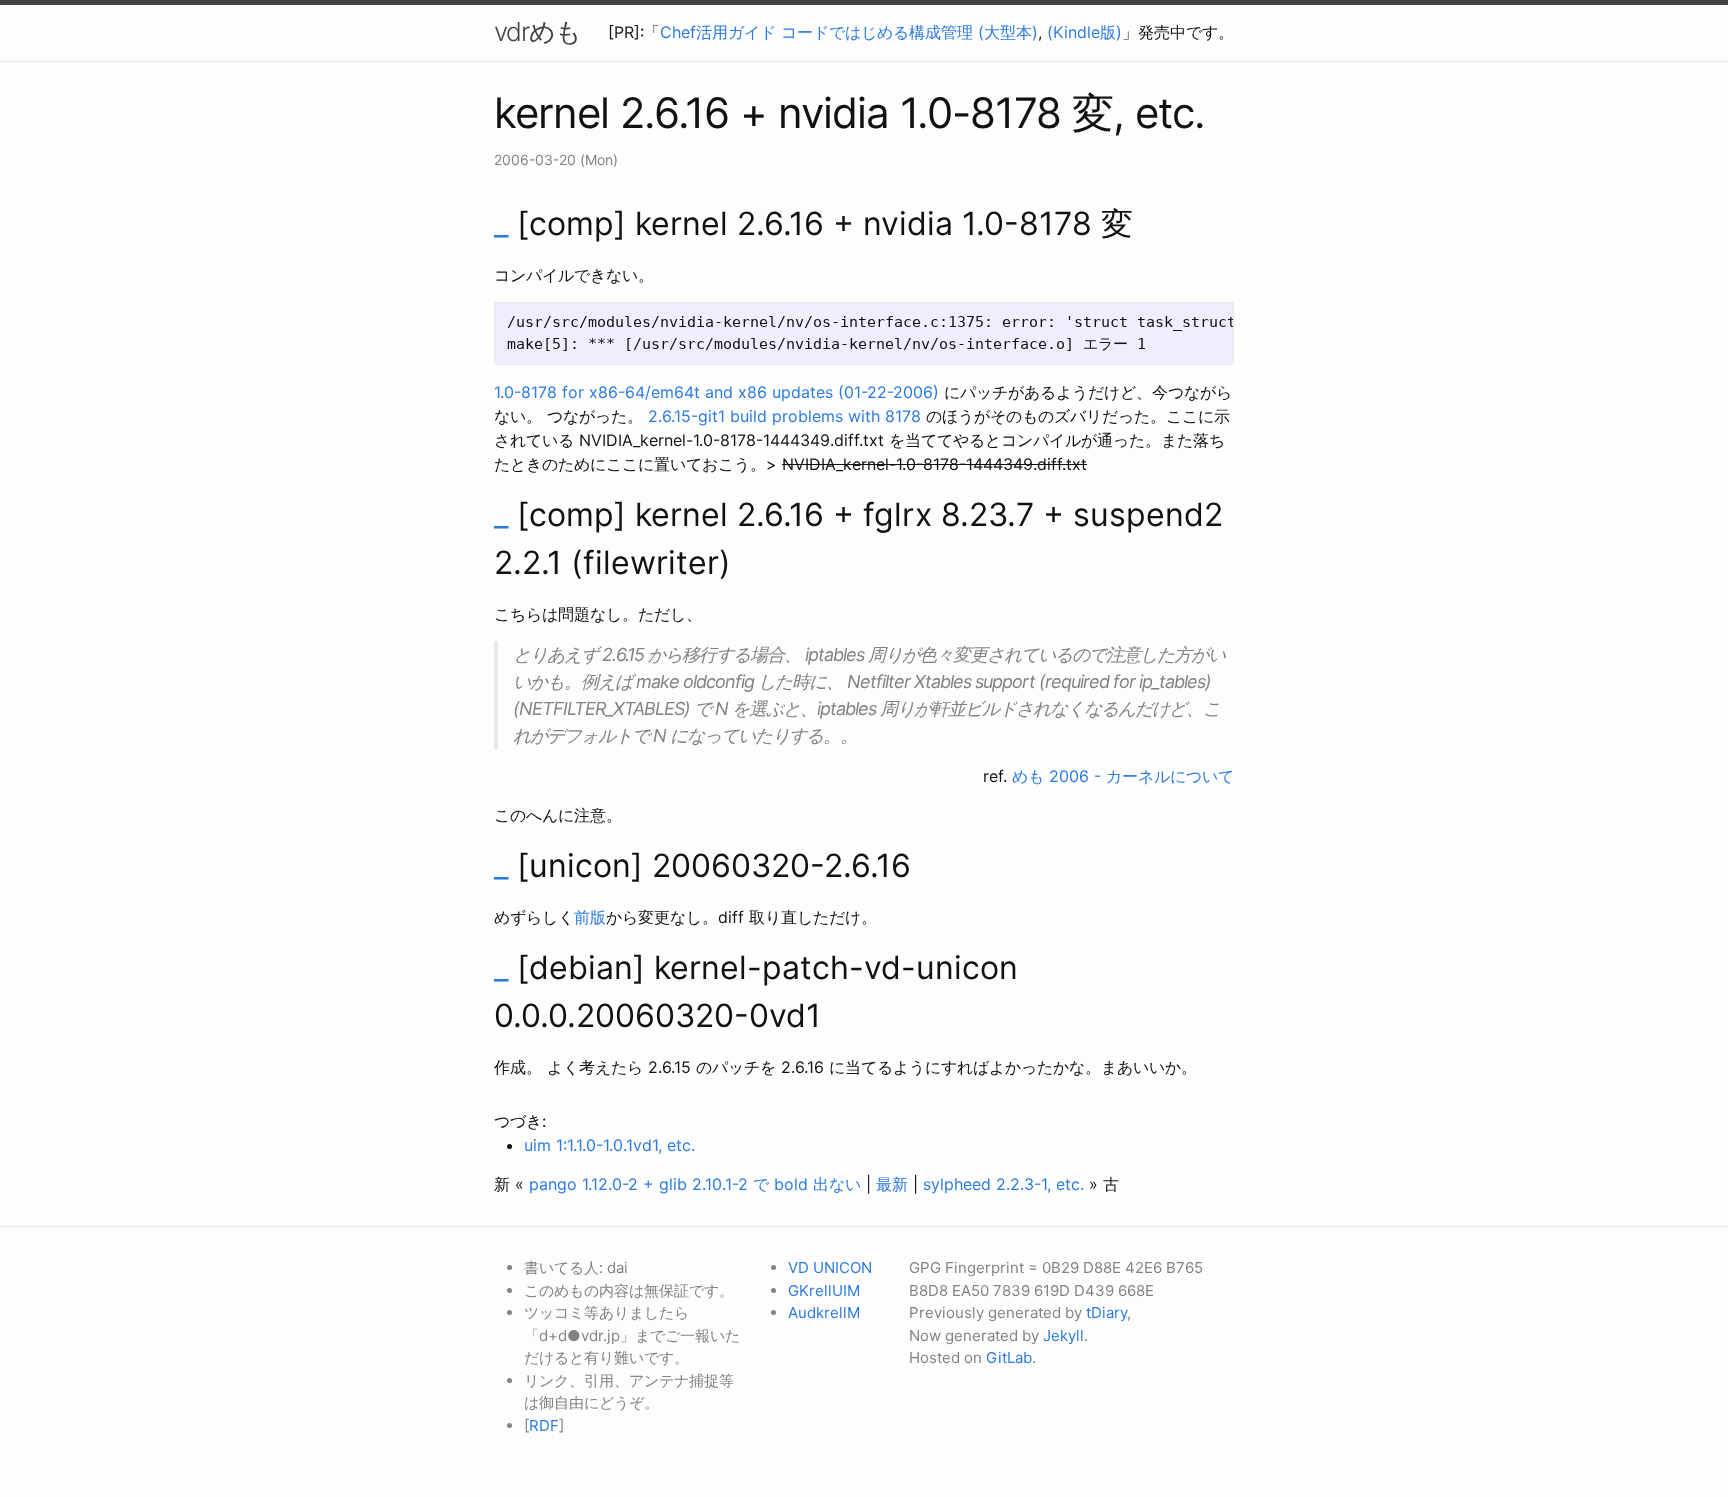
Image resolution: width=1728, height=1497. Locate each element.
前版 (590, 917)
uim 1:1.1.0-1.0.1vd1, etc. (609, 1145)
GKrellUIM (824, 1290)
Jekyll (1063, 1335)
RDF (544, 1425)
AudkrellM (824, 1312)
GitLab (1009, 1357)
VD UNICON (830, 1267)
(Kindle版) (1084, 32)
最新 (892, 1184)
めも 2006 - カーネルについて (1123, 776)
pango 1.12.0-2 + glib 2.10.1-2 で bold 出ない (695, 1184)
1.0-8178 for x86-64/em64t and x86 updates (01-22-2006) (716, 392)
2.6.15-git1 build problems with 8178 (784, 416)
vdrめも (537, 31)
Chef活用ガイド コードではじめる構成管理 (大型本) (849, 32)
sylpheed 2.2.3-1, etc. (1003, 1184)
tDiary (1106, 1312)
